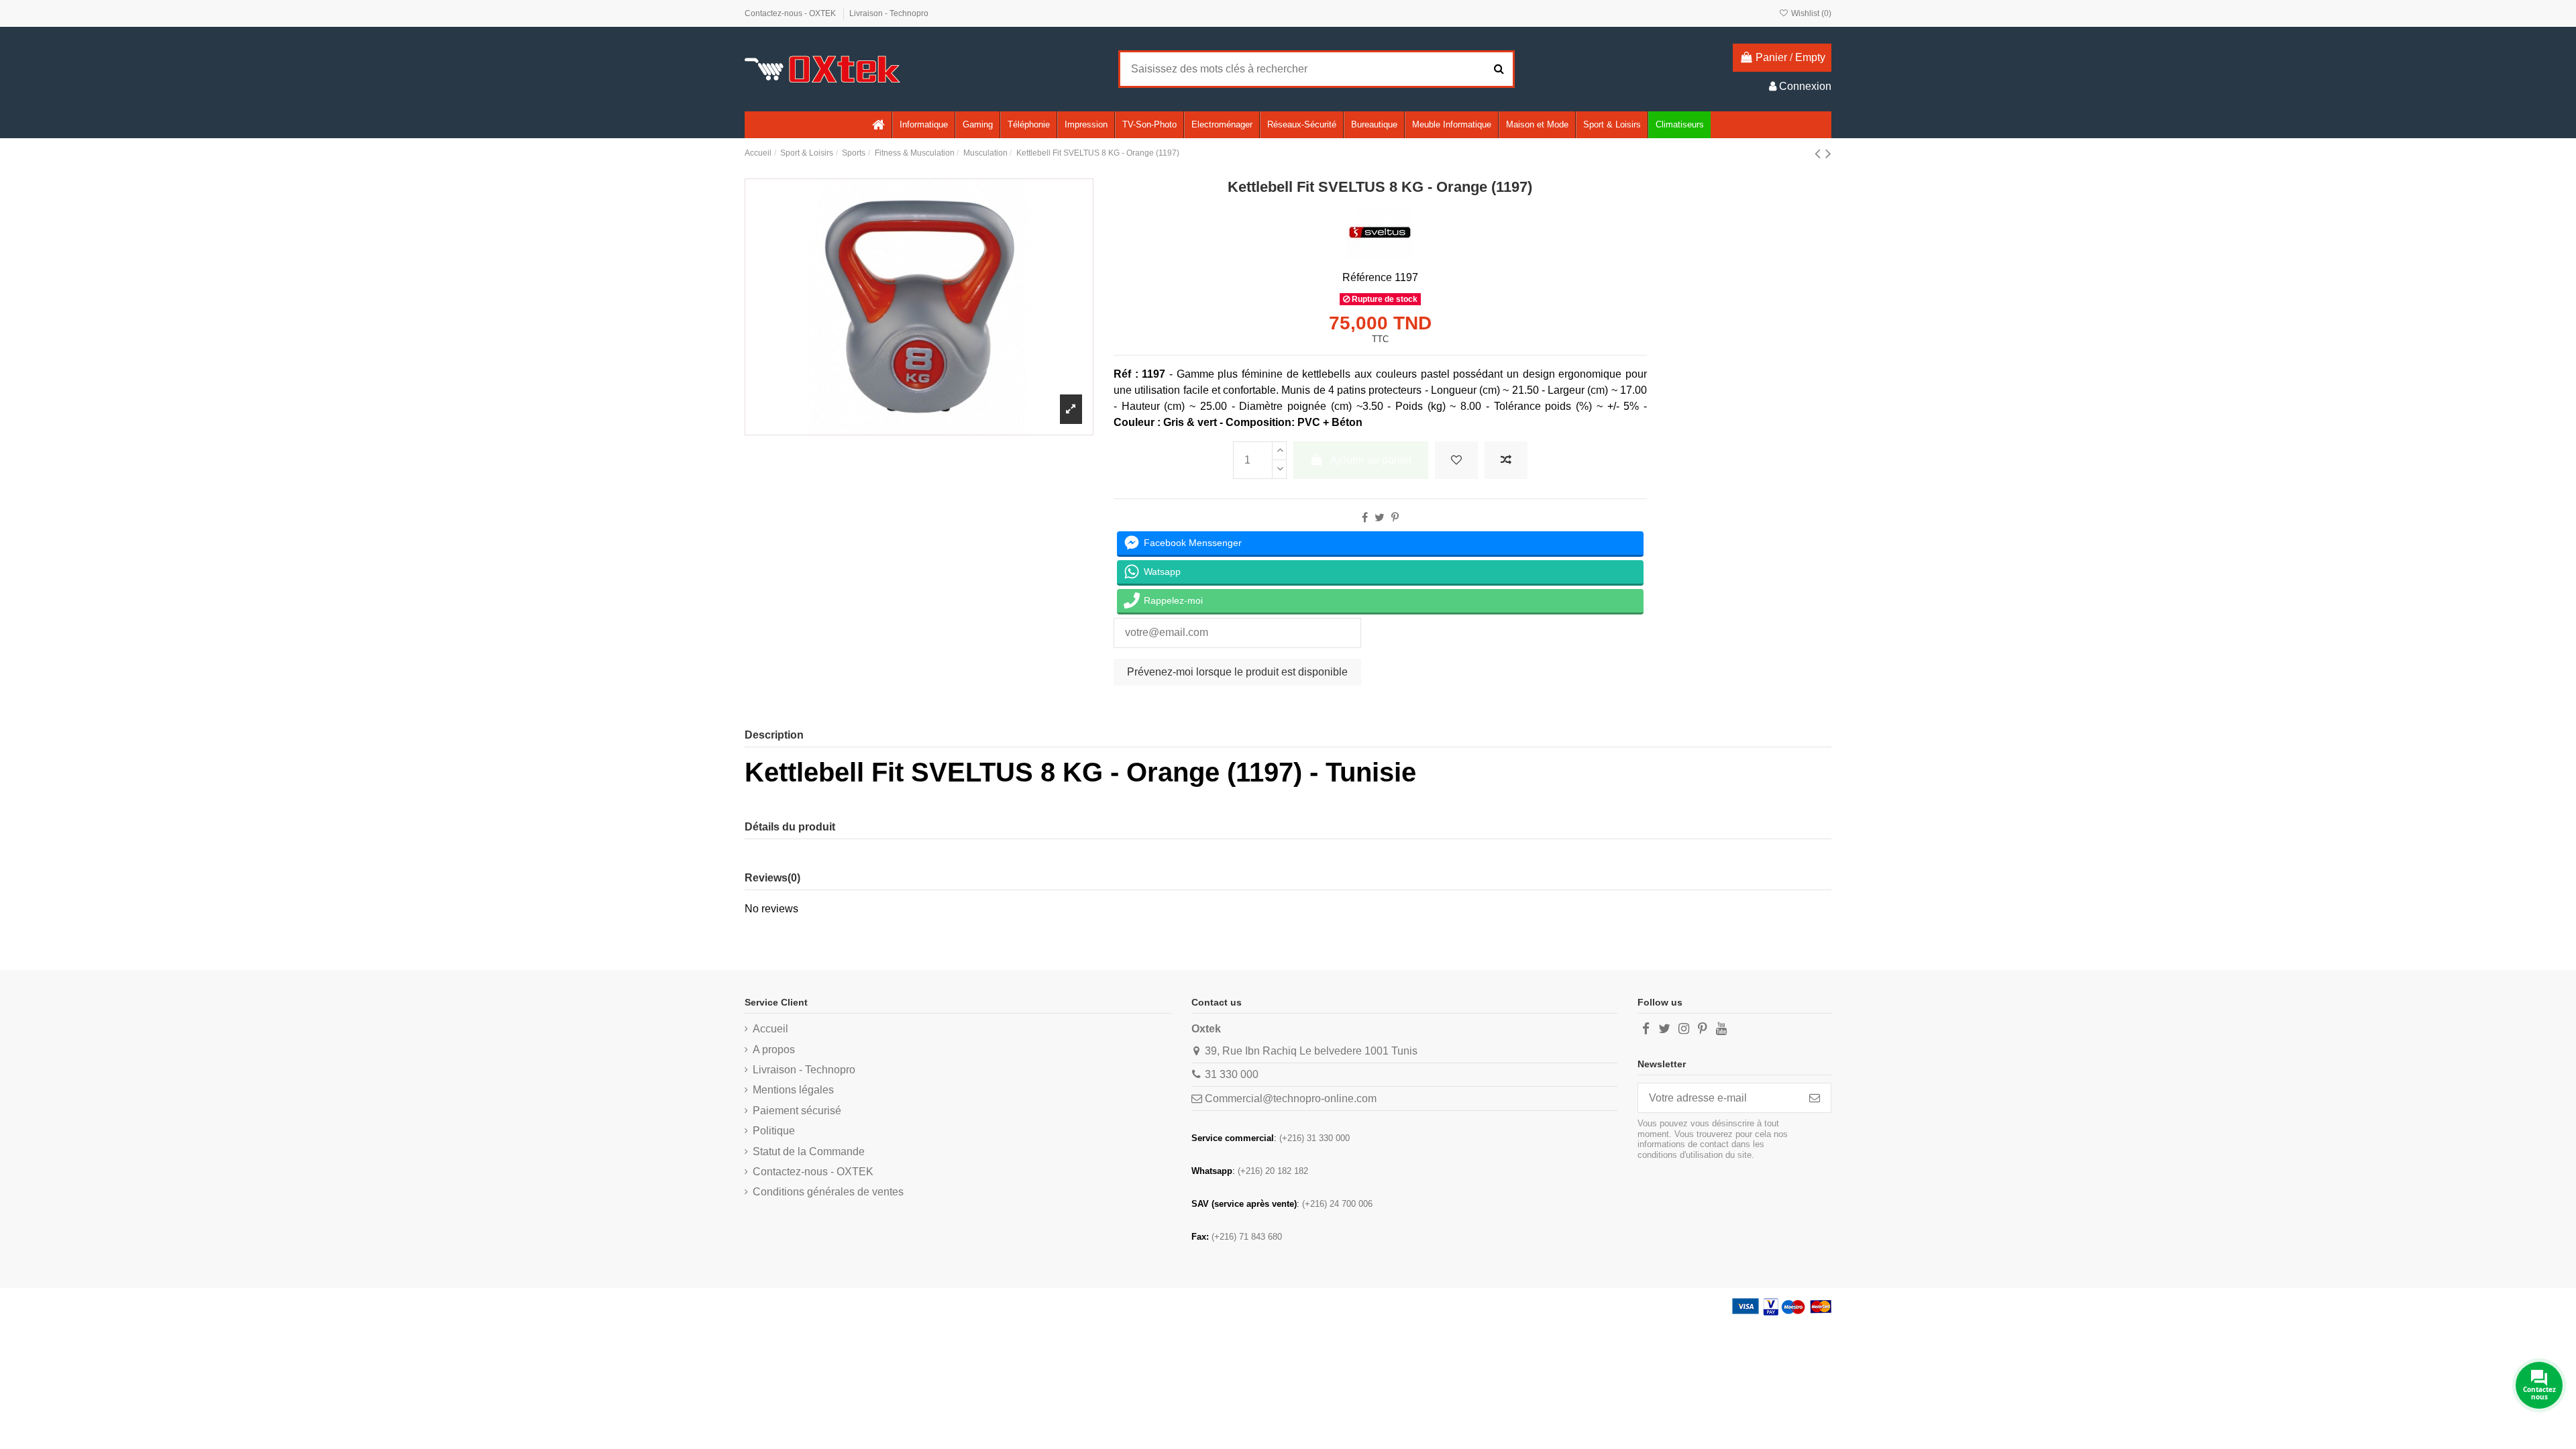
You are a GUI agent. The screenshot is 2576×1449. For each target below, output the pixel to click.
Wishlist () (1810, 13)
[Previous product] (1820, 153)
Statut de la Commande (809, 1151)
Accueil (770, 1029)
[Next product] (1828, 153)
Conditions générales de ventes (828, 1192)
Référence (1367, 277)
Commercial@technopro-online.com (1291, 1098)
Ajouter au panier (1371, 460)
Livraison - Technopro (889, 13)
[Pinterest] (1395, 518)
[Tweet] (1380, 518)
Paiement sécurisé (797, 1111)
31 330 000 (1232, 1074)
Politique (774, 1131)
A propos (774, 1050)
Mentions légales (793, 1090)
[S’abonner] (1815, 1098)
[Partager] (1365, 518)
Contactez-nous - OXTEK (791, 13)
